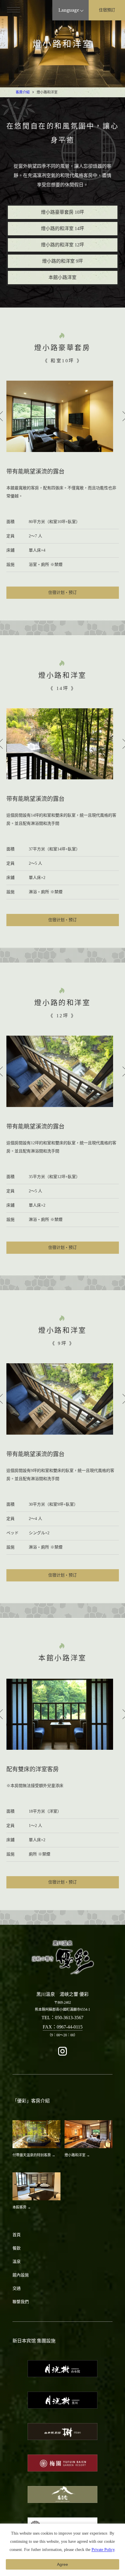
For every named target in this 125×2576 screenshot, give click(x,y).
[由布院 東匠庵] (63, 2494)
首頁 (17, 2235)
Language (69, 10)
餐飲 (17, 2248)
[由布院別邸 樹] (63, 2432)
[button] (17, 17)
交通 (17, 2288)
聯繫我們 (21, 2302)
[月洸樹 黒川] (63, 2400)
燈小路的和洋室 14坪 (63, 228)
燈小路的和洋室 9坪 (63, 261)
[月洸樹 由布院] (63, 2369)
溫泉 (17, 2262)
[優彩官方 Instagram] (63, 2055)
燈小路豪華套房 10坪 (63, 212)
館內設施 (21, 2275)
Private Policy (103, 2550)
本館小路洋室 (63, 277)
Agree (63, 2564)
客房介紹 (23, 92)
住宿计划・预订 (63, 593)
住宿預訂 (107, 10)
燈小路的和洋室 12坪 (63, 245)
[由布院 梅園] (63, 2463)
